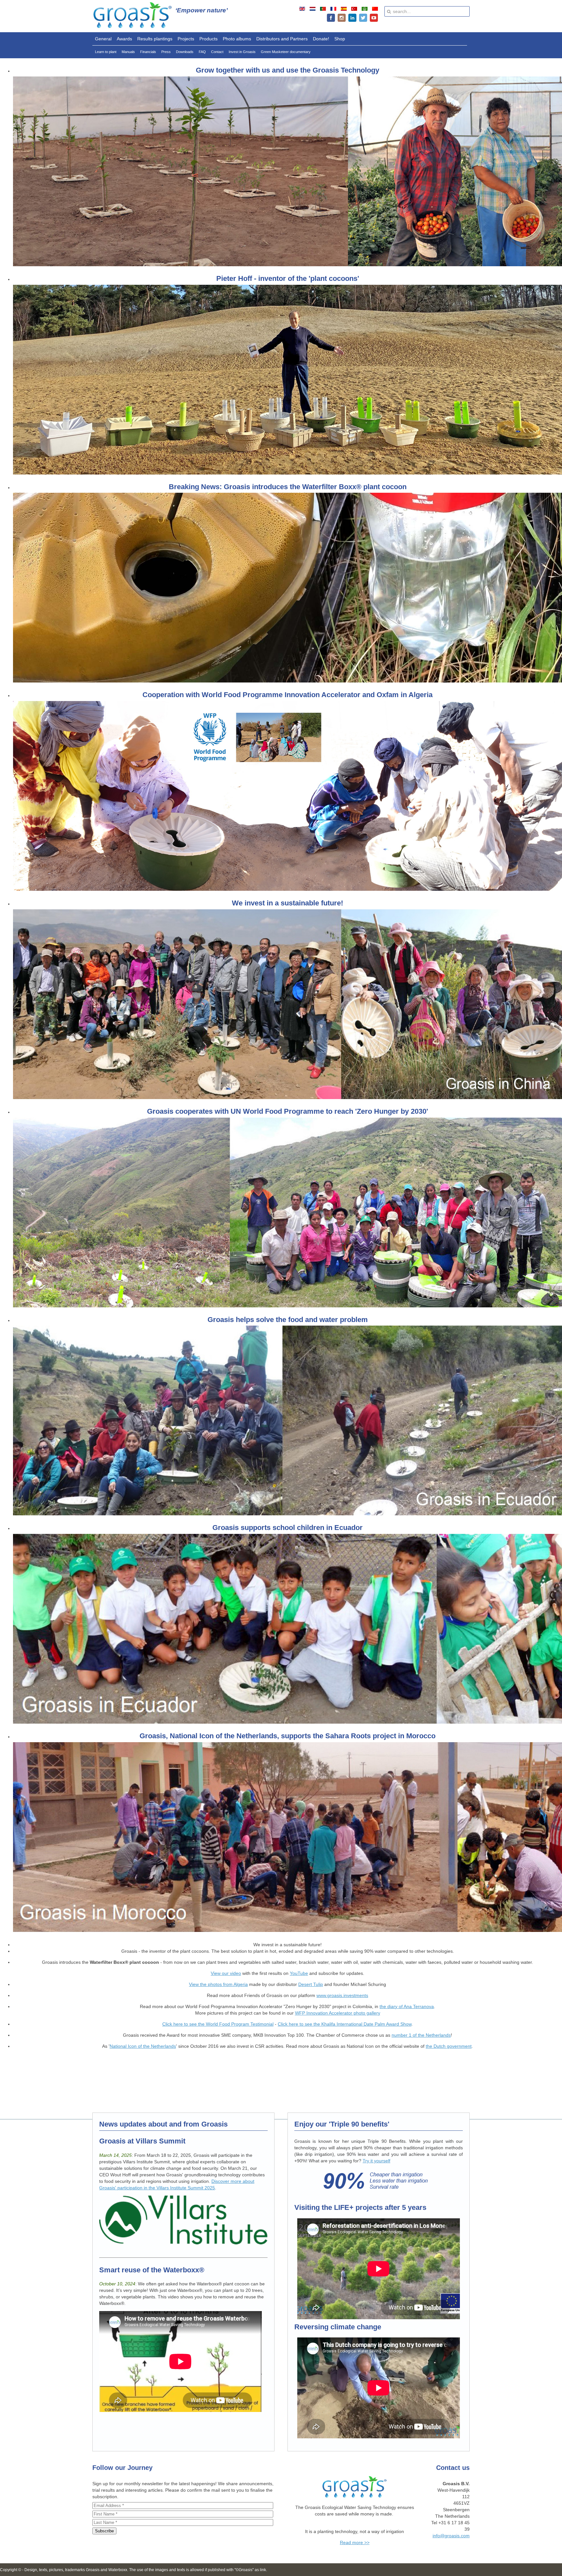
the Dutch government (449, 2046)
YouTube (299, 1973)
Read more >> (355, 2542)
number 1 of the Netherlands (421, 2035)
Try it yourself (376, 2161)
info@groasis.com (451, 2536)
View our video (226, 1973)
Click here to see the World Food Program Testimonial (218, 2024)
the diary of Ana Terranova (407, 2006)
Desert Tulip (311, 1984)
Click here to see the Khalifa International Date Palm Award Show (345, 2024)
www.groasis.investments (342, 1995)
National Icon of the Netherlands (143, 2046)
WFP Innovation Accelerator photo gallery (338, 2013)
